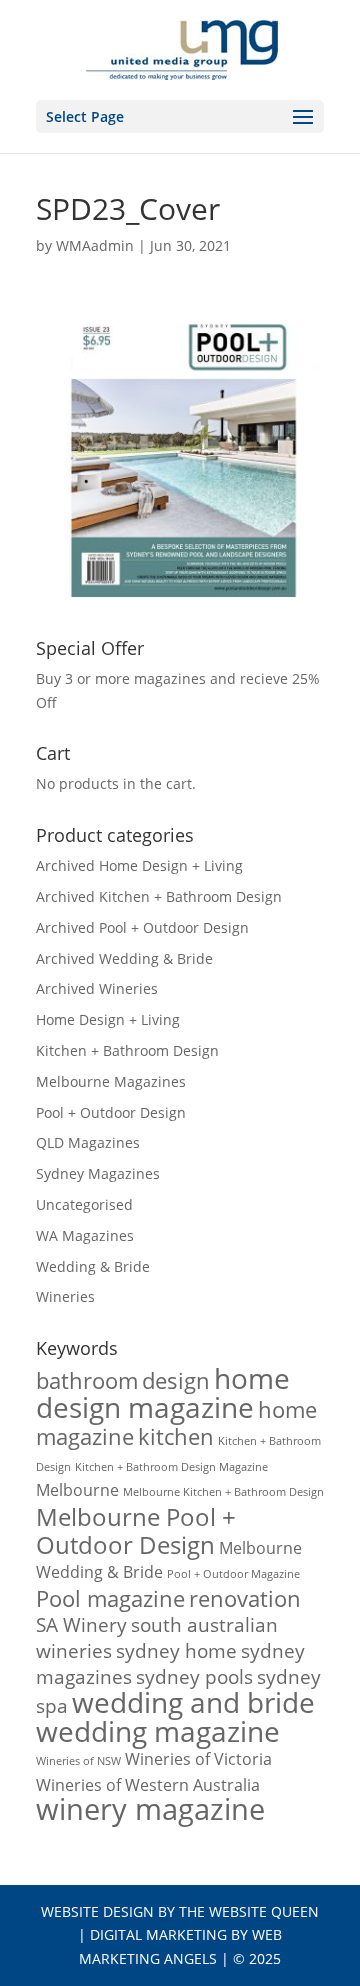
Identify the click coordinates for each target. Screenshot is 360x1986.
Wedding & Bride (93, 1266)
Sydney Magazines (98, 1173)
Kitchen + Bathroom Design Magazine (171, 1467)
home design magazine (163, 1392)
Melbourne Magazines (111, 1081)
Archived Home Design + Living (139, 865)
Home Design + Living (108, 1019)
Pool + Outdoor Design (111, 1112)
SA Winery (81, 1624)
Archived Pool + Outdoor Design (142, 927)
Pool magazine (110, 1598)
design (176, 1380)
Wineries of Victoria (198, 1759)
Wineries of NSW (78, 1761)
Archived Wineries (97, 988)
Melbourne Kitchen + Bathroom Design (223, 1492)
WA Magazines (85, 1235)
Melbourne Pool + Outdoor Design (136, 1530)
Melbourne (77, 1490)
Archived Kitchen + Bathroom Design (159, 896)
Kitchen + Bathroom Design (127, 1050)
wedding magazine (158, 1731)
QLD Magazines (88, 1142)
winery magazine (150, 1809)
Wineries (65, 1296)
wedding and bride (193, 1702)
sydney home (176, 1650)
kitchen (176, 1436)
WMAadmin (95, 245)
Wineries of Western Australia (148, 1785)
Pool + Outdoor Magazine (233, 1574)
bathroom (87, 1380)
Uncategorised (84, 1204)
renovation (245, 1598)
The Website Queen (249, 1911)
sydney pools (194, 1676)
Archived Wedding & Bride (124, 958)
